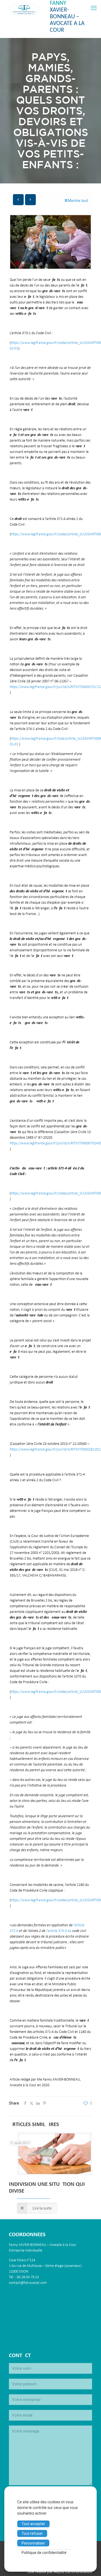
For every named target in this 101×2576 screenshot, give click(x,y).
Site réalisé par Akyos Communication (60, 2572)
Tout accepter (33, 2524)
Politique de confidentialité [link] (44, 2553)
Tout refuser (32, 2533)
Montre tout (78, 201)
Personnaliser (33, 2543)
